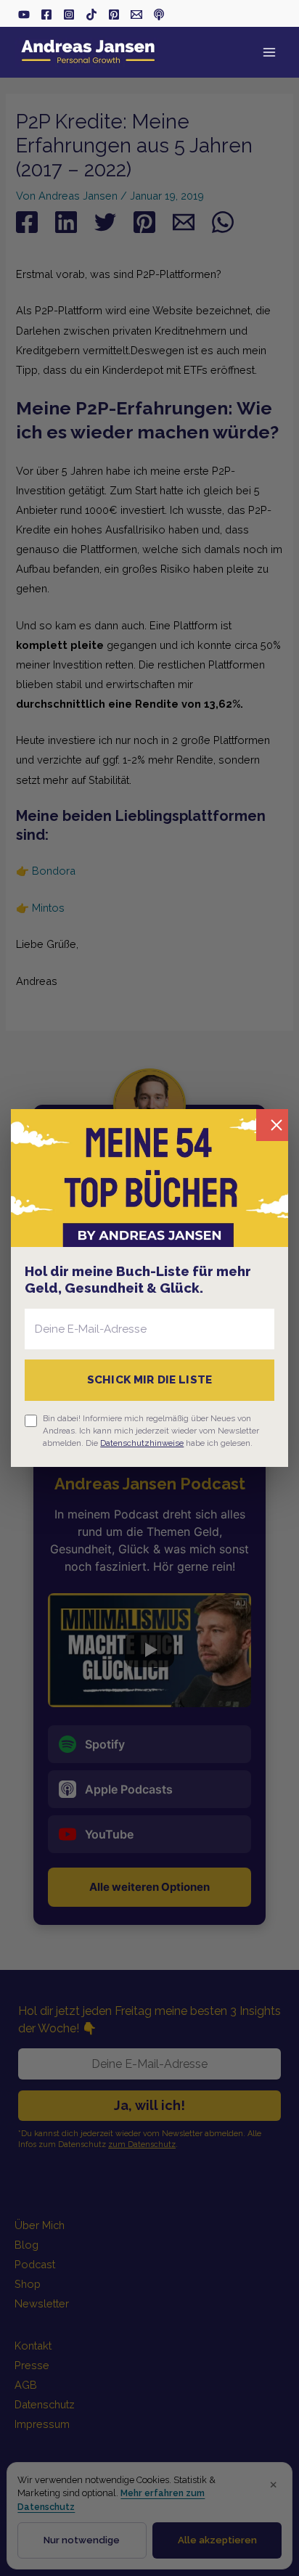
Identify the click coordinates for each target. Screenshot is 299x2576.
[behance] (114, 15)
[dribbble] (159, 15)
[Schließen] (272, 1125)
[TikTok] (91, 15)
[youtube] (24, 15)
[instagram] (69, 15)
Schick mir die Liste (149, 1380)
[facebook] (46, 15)
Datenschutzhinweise (142, 1443)
